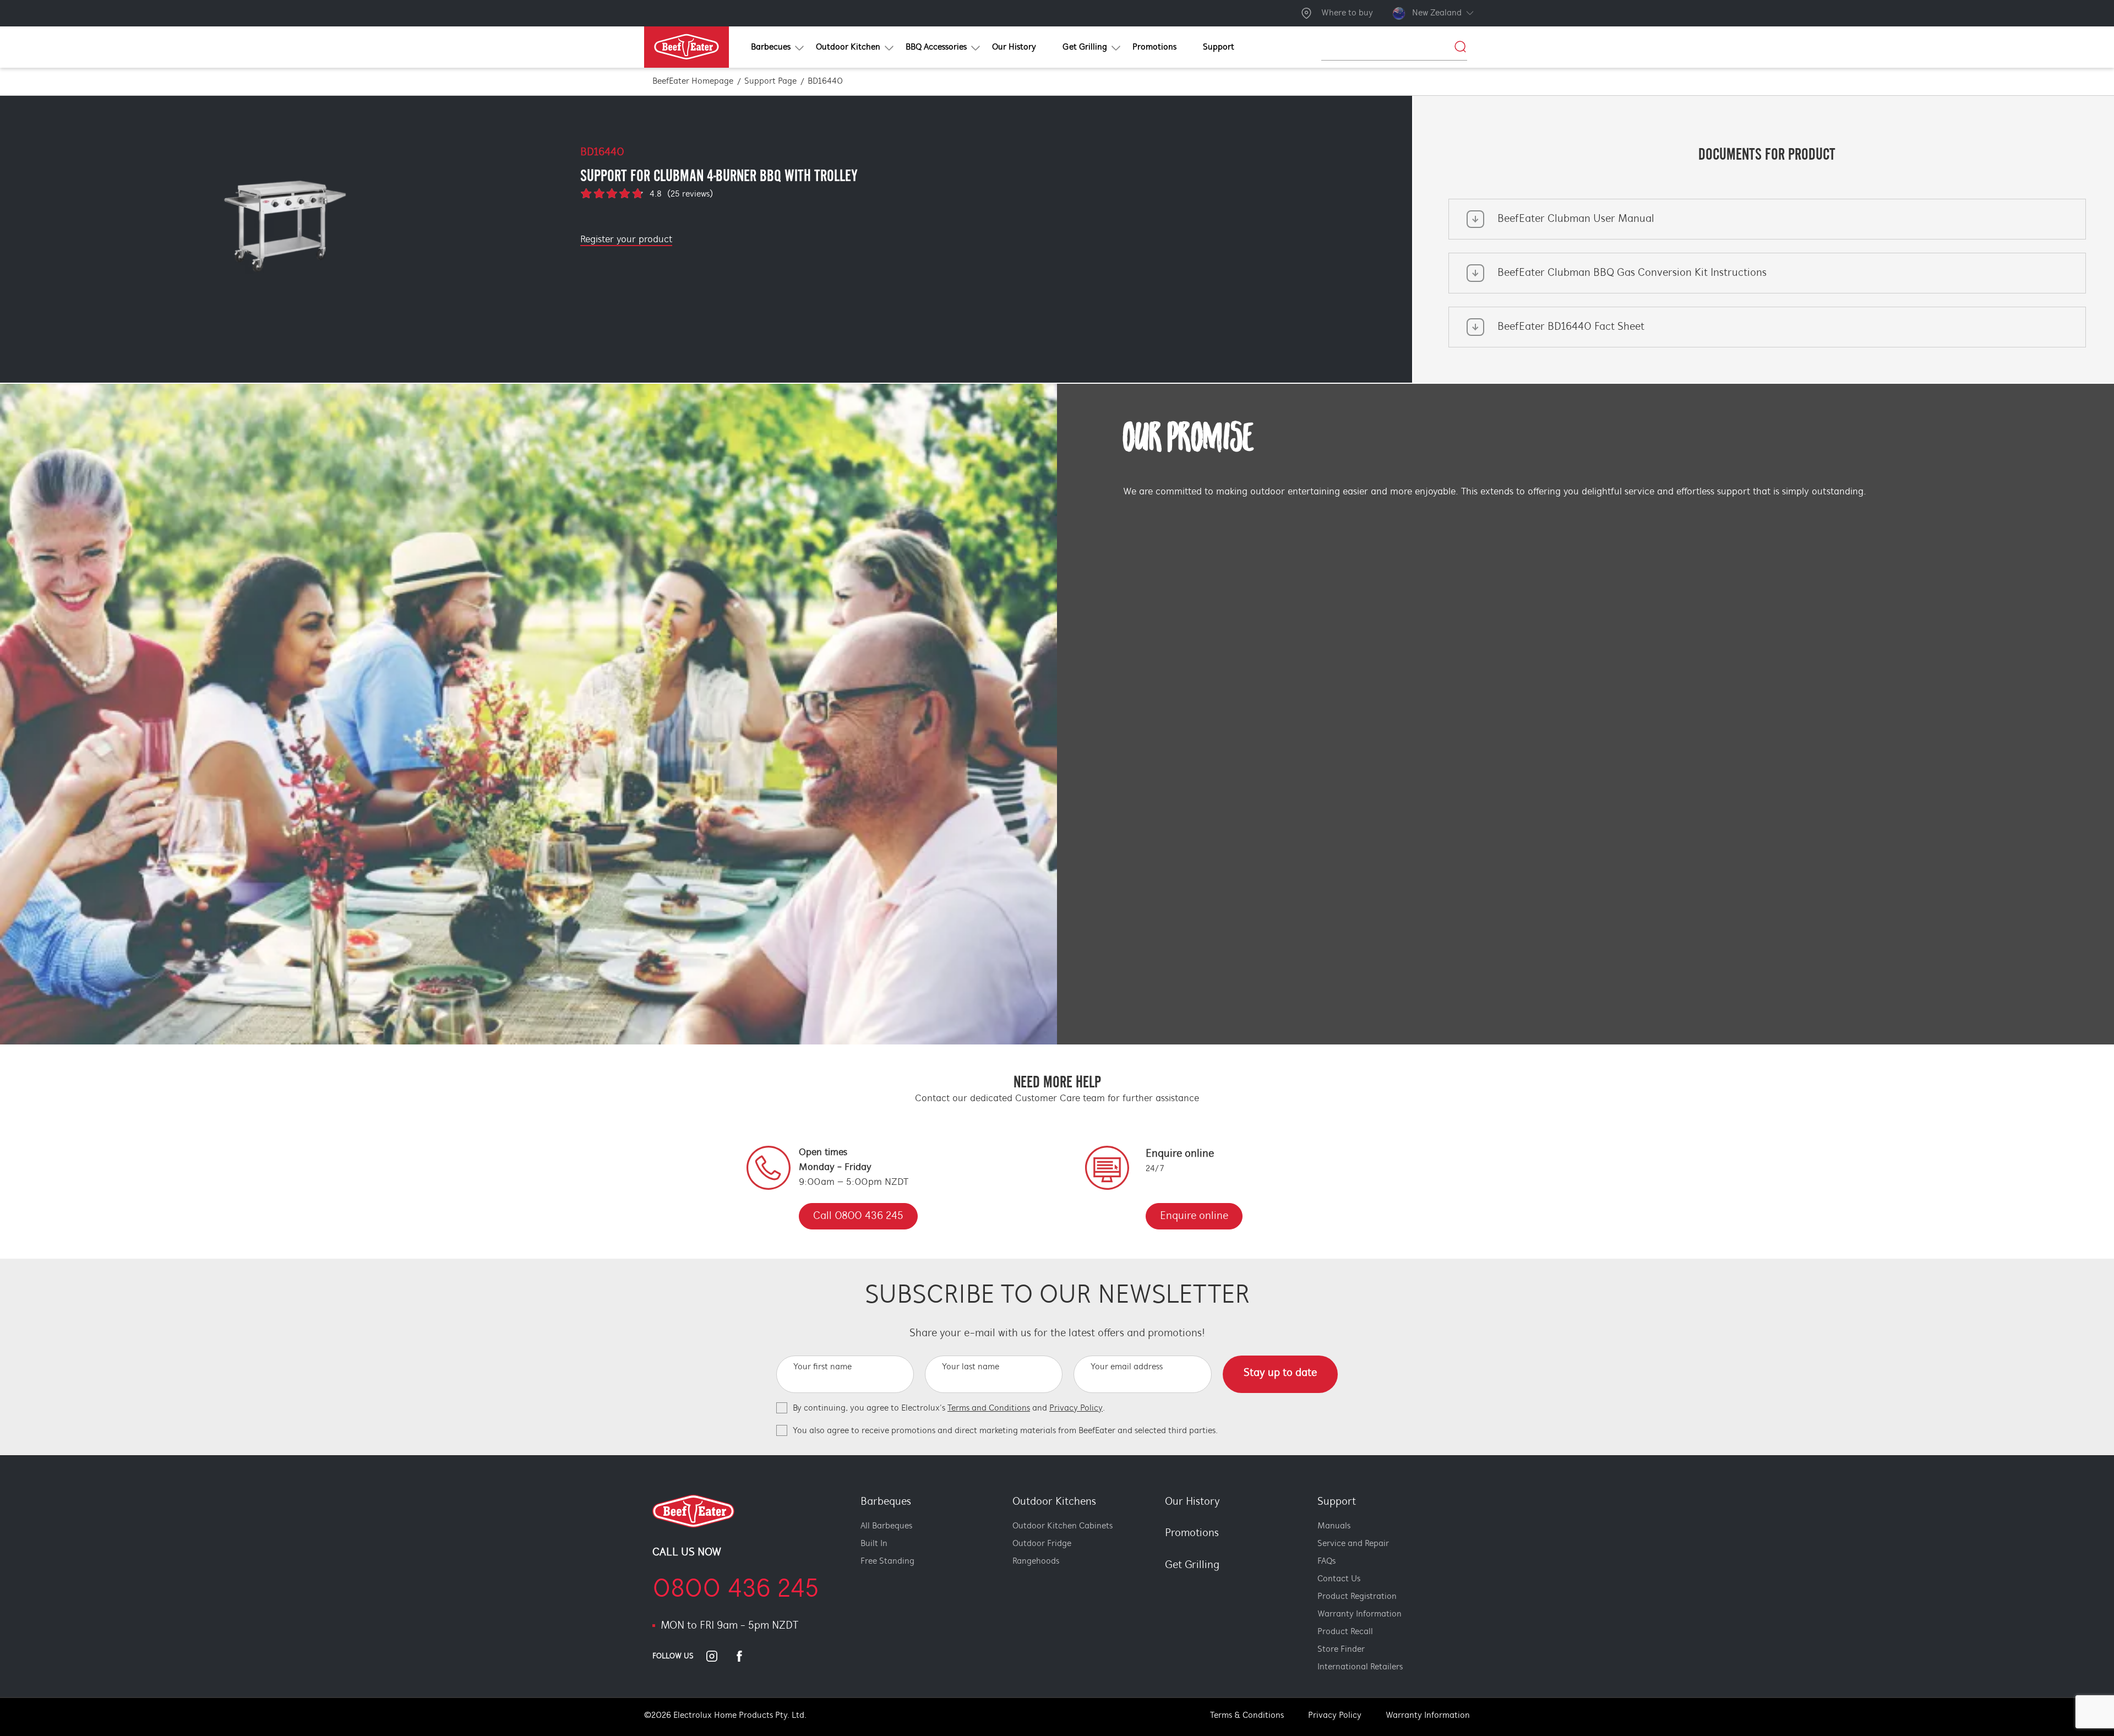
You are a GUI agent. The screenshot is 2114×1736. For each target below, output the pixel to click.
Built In (874, 1544)
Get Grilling (1192, 1565)
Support (1337, 1502)
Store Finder (1341, 1650)
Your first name (822, 1367)
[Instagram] (718, 1656)
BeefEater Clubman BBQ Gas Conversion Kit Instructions (1632, 273)
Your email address (1127, 1367)
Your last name (971, 1367)
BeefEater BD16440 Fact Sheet (1571, 327)
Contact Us (1339, 1579)
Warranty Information (1360, 1614)
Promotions (1192, 1533)
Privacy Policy (1076, 1408)
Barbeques (886, 1502)
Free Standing (887, 1561)
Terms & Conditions (1247, 1716)
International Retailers (1360, 1667)
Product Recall (1345, 1632)
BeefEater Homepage (693, 81)
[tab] (1159, 1584)
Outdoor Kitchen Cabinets (1063, 1526)
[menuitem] (770, 47)
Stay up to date (1280, 1373)
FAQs (1326, 1561)
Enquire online (1194, 1216)
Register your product (626, 240)
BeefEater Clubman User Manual (1576, 219)
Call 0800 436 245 (858, 1216)
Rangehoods (1036, 1561)
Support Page (770, 81)
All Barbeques (886, 1526)
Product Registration (1357, 1597)
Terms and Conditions (989, 1408)
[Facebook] (746, 1656)
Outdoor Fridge (1042, 1544)
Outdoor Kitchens (1054, 1502)
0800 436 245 (736, 1590)
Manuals (1334, 1526)
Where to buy (1347, 13)
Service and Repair (1353, 1544)
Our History (1192, 1502)
